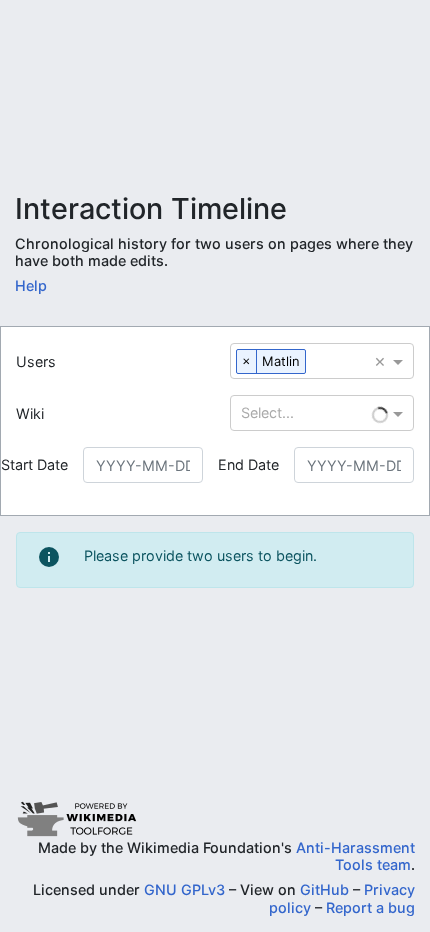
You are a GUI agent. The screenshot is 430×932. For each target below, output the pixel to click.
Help (31, 285)
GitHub (324, 889)
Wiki (30, 413)
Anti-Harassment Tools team (355, 856)
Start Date (34, 464)
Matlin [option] (281, 361)
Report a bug (370, 907)
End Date (248, 464)
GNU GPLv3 (184, 889)
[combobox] (313, 362)
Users (36, 361)
